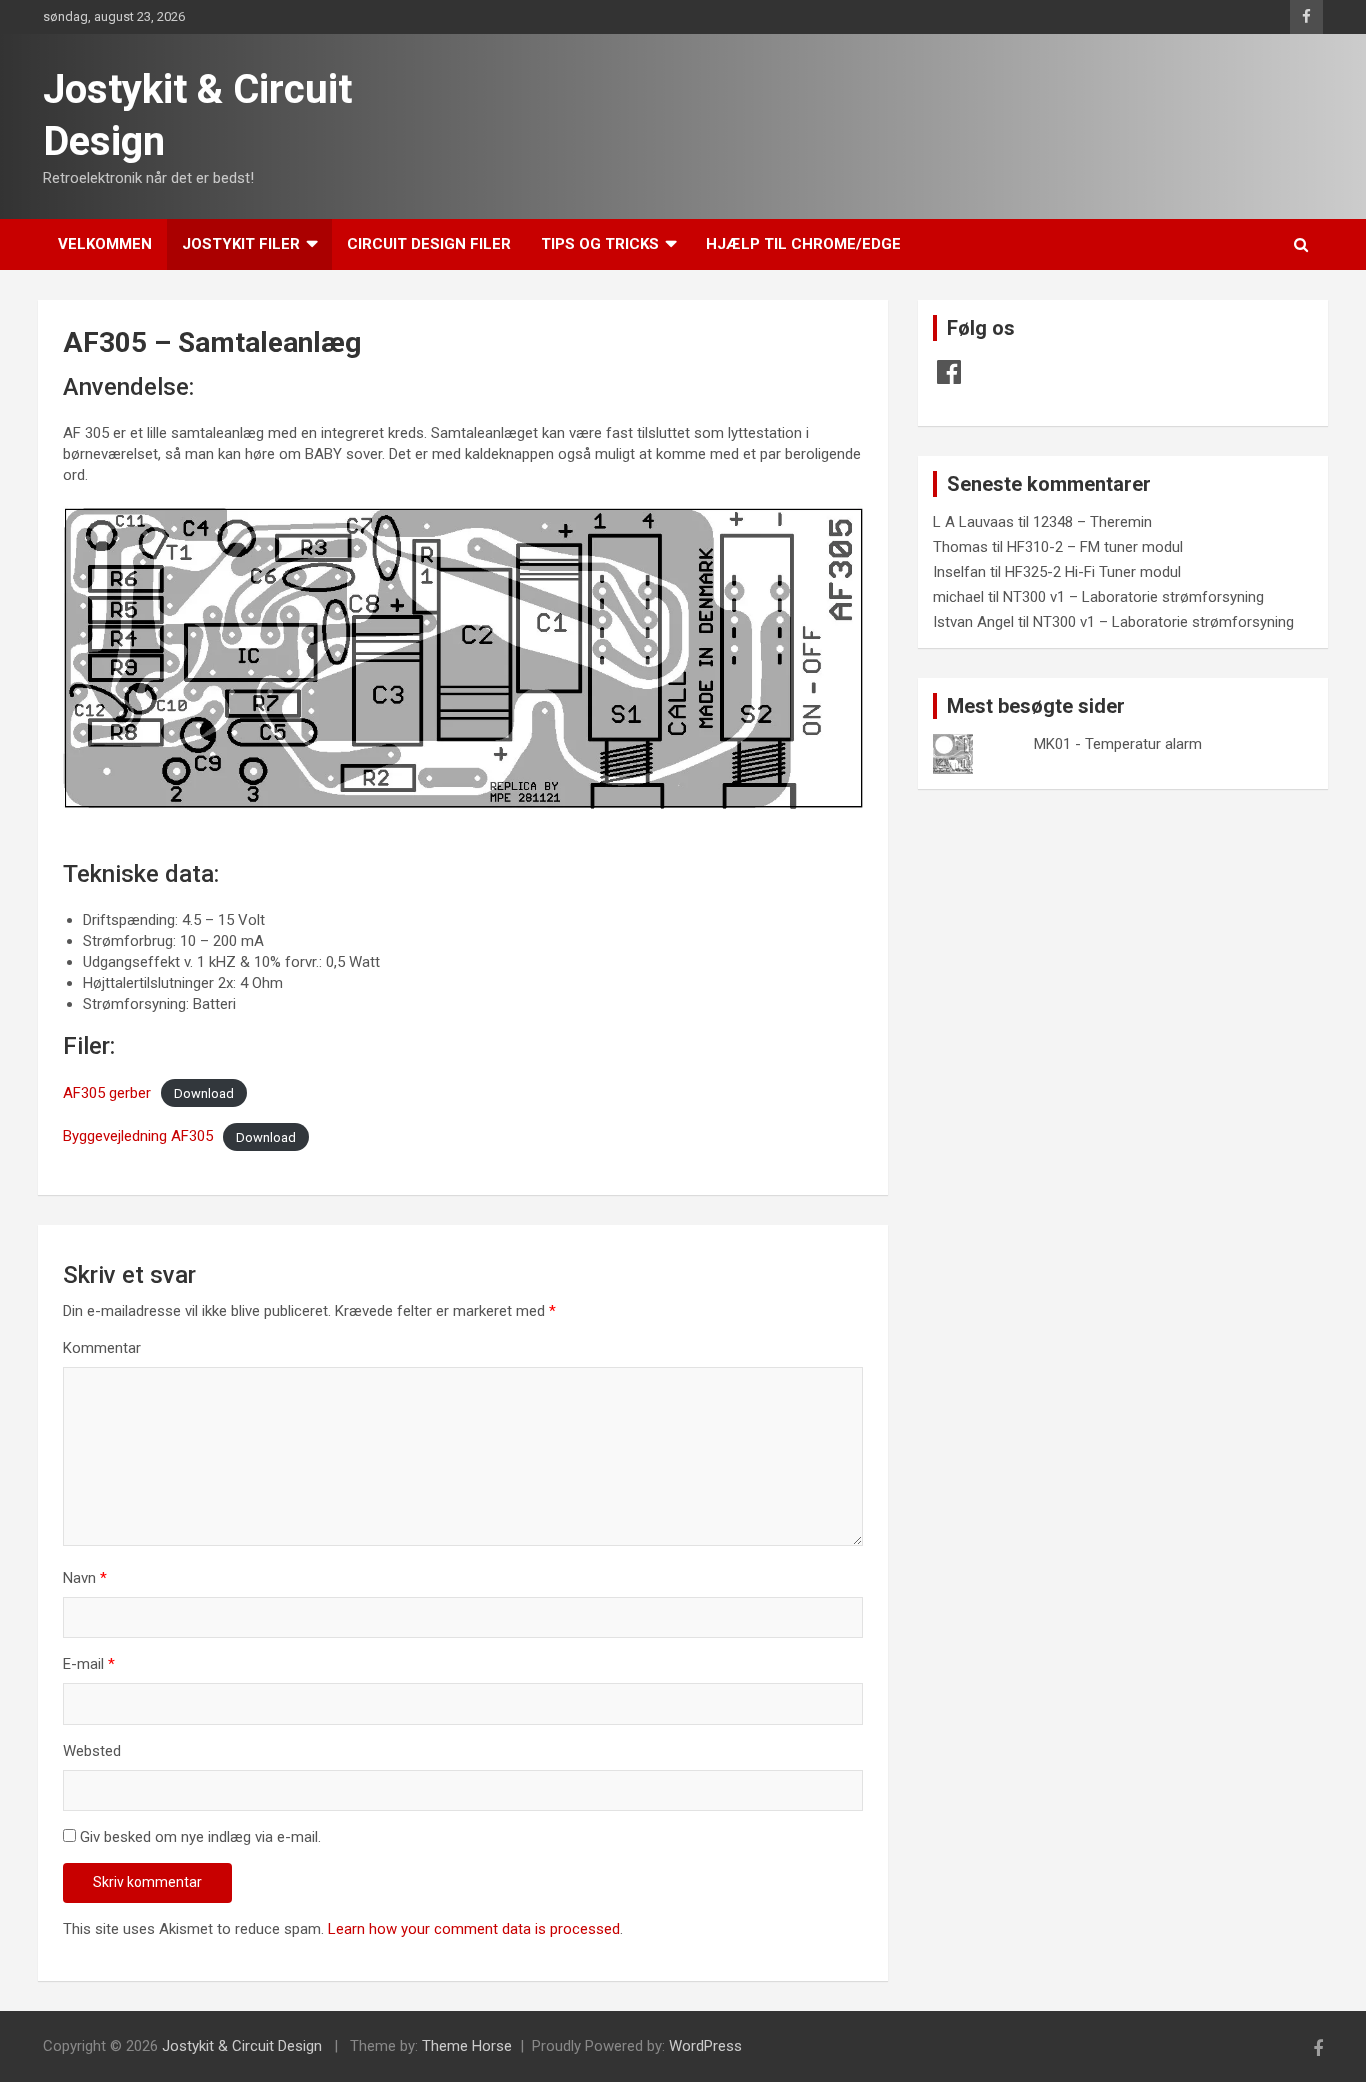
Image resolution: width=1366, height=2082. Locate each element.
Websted (92, 1751)
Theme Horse (467, 2046)
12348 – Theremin (1092, 522)
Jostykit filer (241, 244)
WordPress (705, 2046)
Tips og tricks (600, 244)
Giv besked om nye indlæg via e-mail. (200, 1837)
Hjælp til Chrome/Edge (803, 244)
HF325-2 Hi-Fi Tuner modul (1093, 572)
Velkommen (105, 244)
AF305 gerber (107, 1093)
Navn (85, 1578)
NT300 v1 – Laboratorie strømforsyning (1133, 597)
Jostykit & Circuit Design (242, 2046)
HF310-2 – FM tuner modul (1095, 547)
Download (204, 1093)
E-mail (89, 1664)
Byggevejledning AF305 (138, 1136)
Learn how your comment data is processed (474, 1929)
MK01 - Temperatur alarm (1118, 744)
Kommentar (102, 1348)
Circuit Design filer (429, 244)
